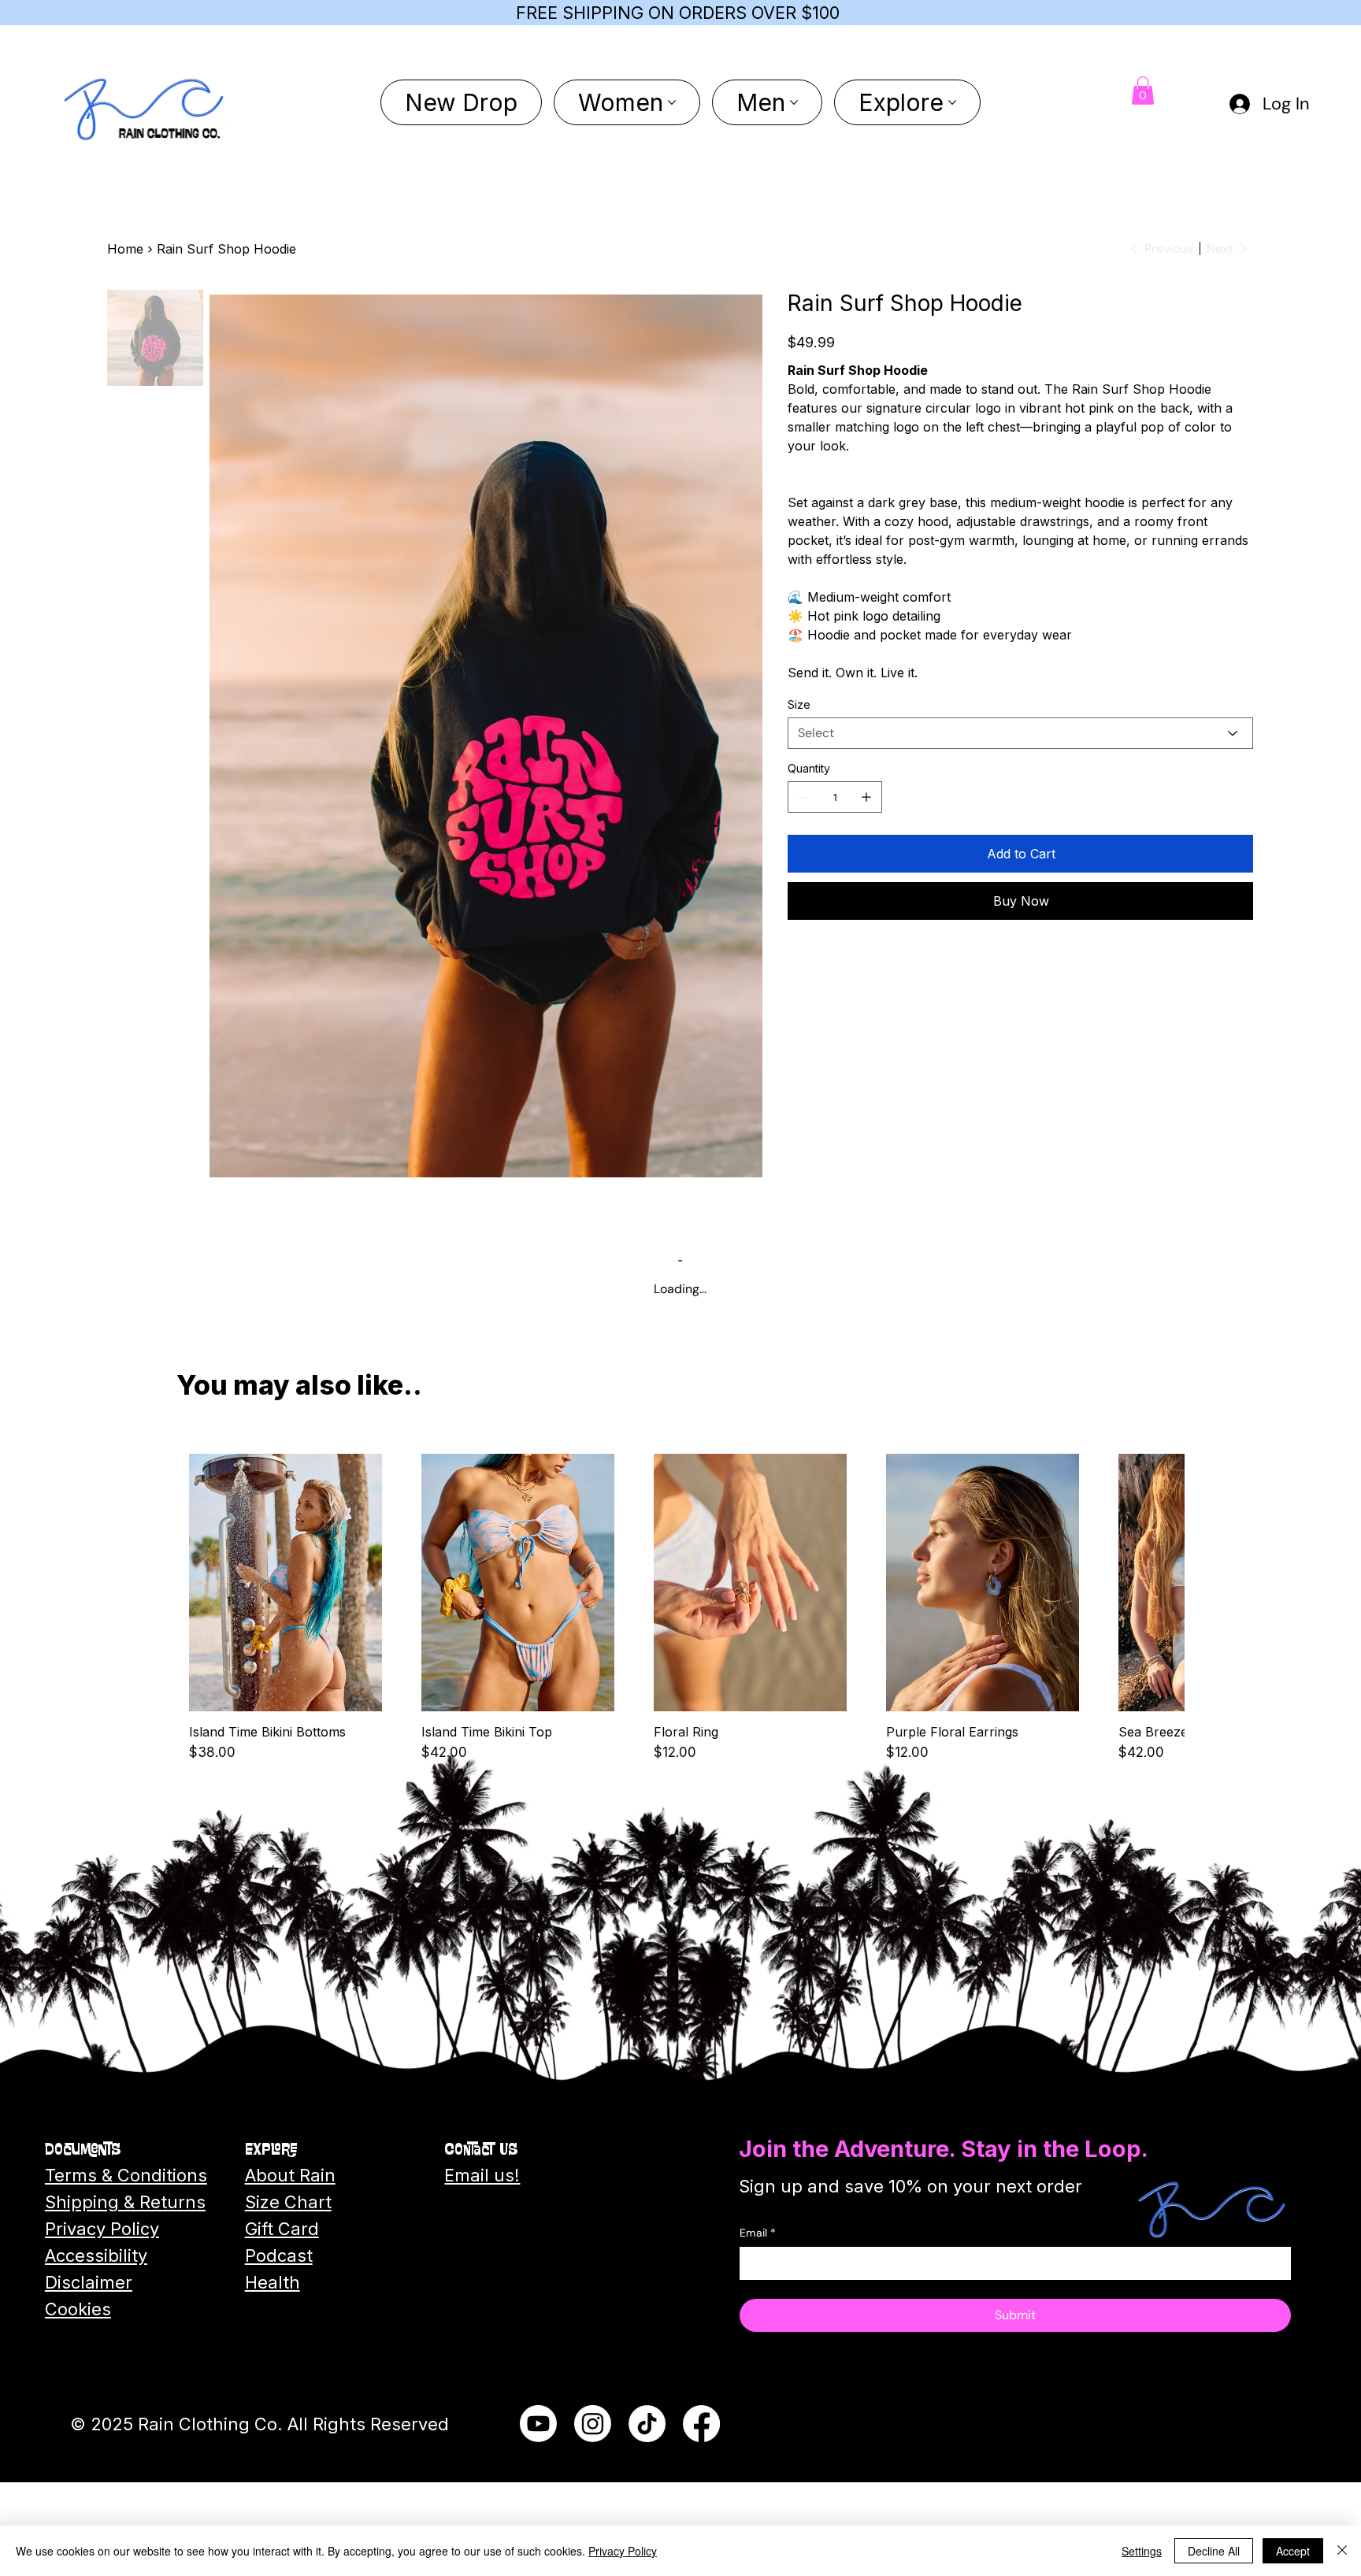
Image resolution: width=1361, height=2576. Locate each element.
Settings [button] (1142, 2551)
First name (618, 1270)
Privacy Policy (623, 2551)
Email (605, 1336)
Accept (1293, 2551)
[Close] (1342, 2551)
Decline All (1214, 2551)
